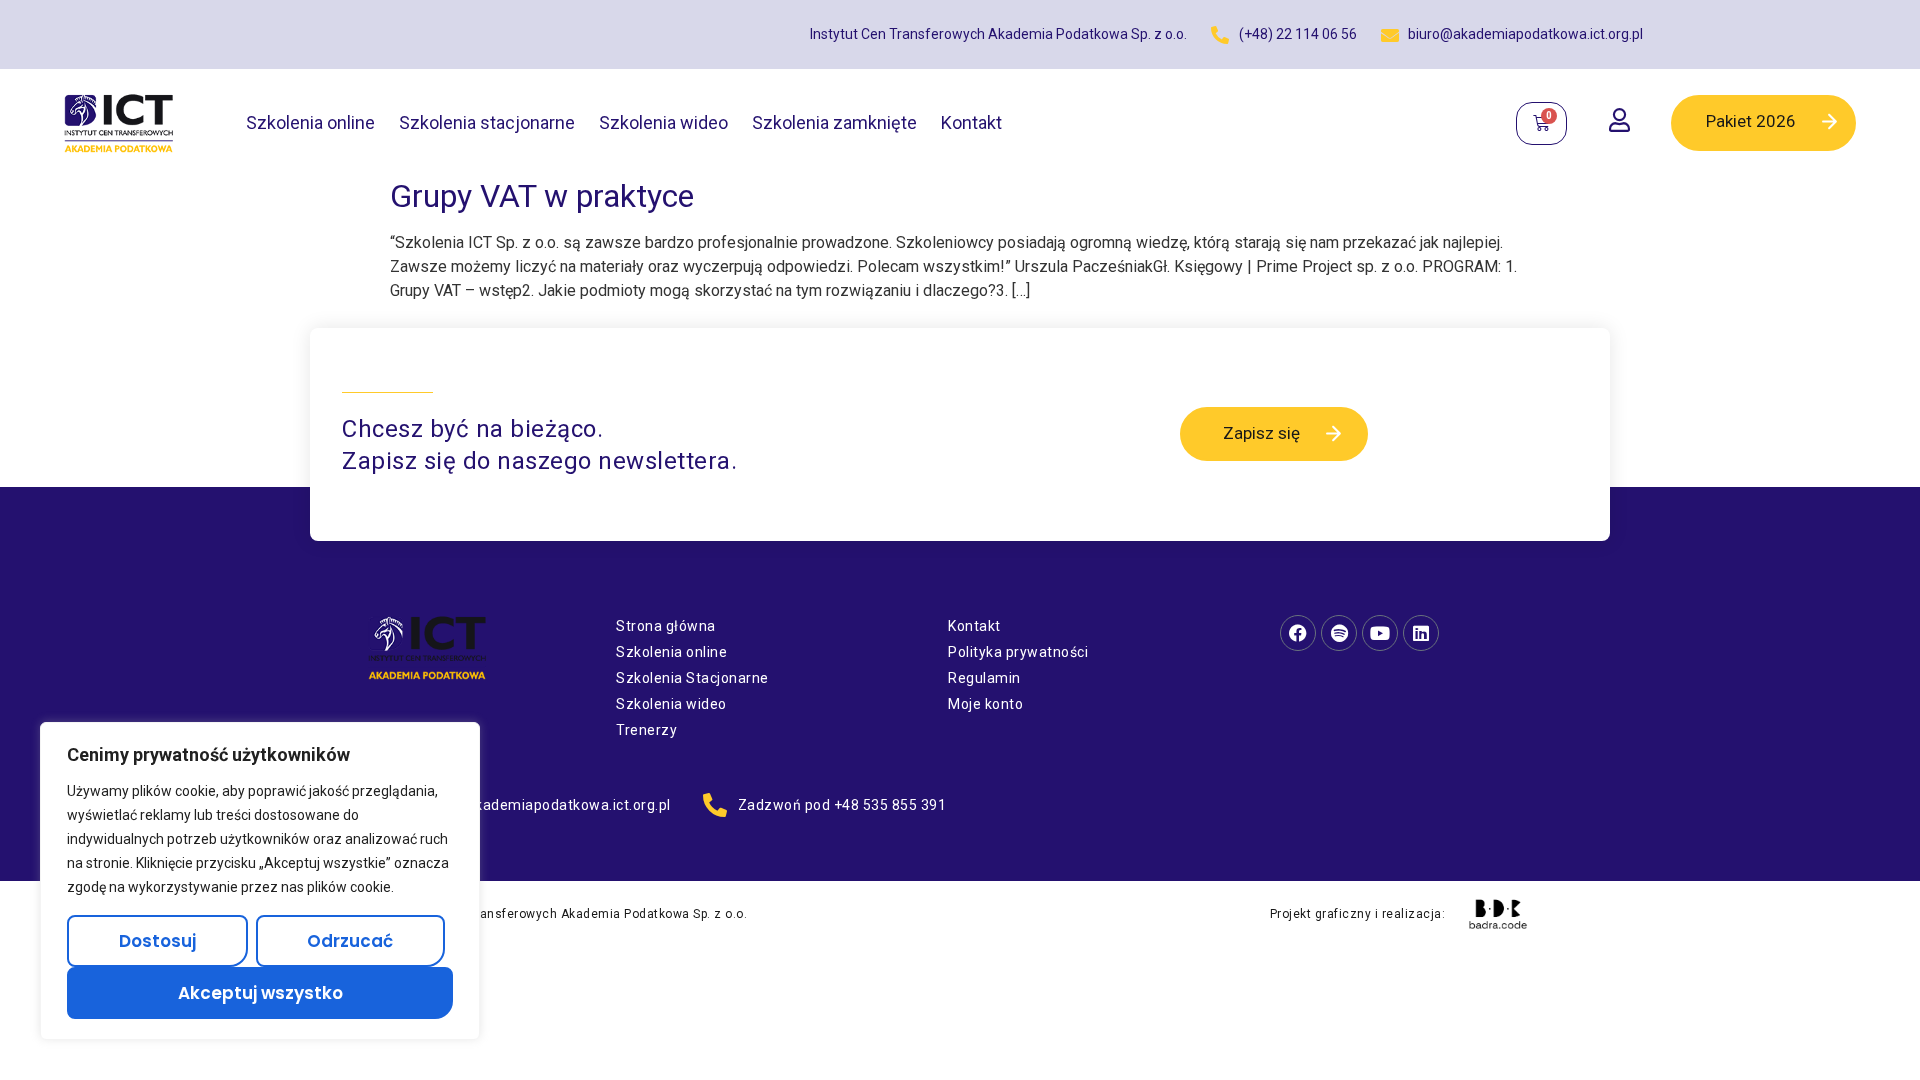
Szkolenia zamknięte (834, 122)
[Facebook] (1298, 633)
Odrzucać (350, 941)
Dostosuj (157, 941)
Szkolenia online (310, 122)
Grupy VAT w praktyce (542, 196)
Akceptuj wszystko (260, 993)
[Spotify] (1339, 633)
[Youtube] (1380, 633)
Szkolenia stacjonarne (487, 122)
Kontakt (971, 122)
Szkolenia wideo (663, 122)
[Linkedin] (1421, 633)
